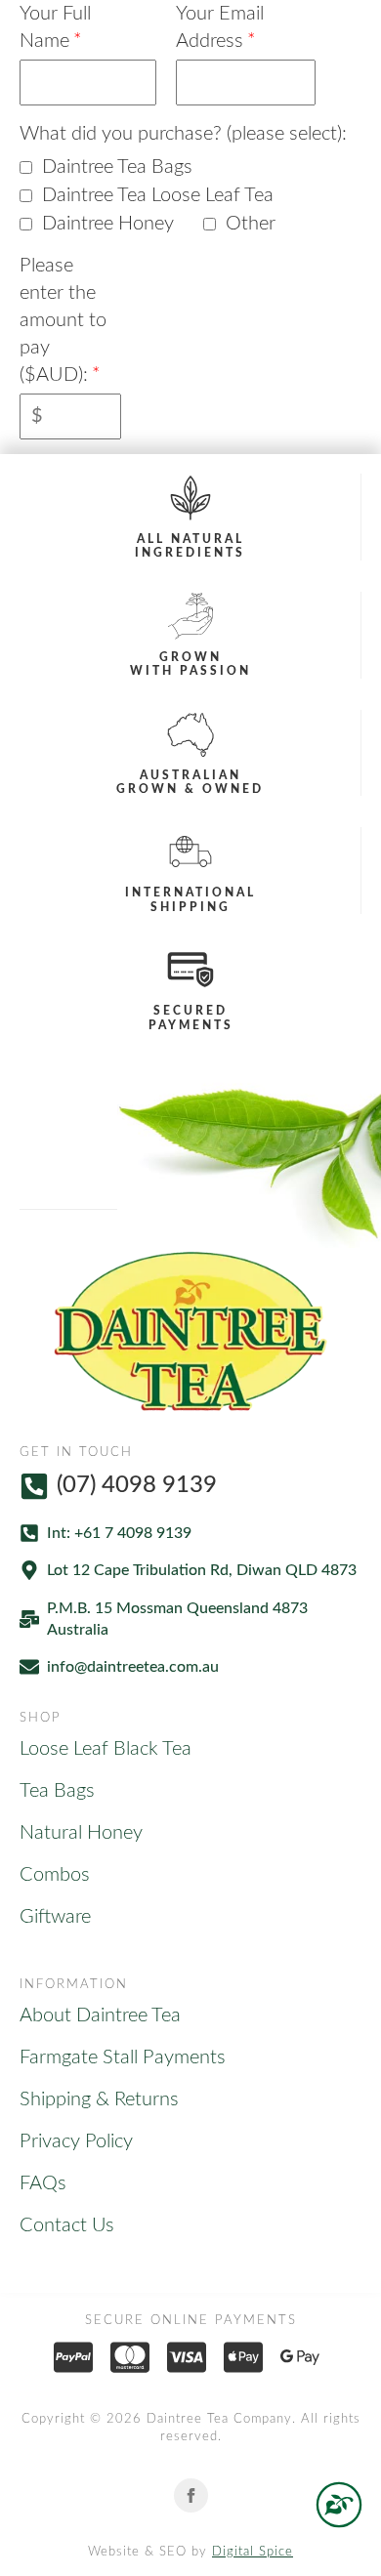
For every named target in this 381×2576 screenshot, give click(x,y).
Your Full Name (55, 27)
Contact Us (67, 2225)
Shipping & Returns (99, 2099)
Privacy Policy (76, 2141)
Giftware (55, 1917)
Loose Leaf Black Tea (106, 1749)
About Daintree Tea (100, 2015)
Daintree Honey (108, 224)
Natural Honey (81, 1833)
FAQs (43, 2183)
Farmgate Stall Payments (123, 2057)
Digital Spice (253, 2552)
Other (251, 224)
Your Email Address (220, 27)
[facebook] (191, 2495)
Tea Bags (57, 1791)
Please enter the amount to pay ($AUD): (63, 320)
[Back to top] (339, 2505)
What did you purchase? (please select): (183, 134)
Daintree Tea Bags (117, 167)
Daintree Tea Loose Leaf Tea (158, 195)
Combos (55, 1875)
